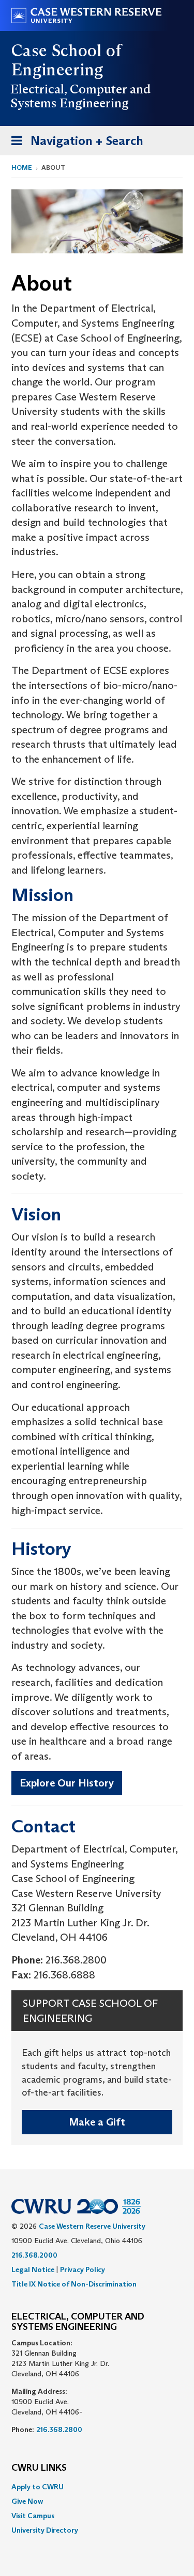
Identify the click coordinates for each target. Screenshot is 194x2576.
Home (22, 167)
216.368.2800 (59, 2429)
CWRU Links (39, 2468)
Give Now (27, 2501)
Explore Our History (67, 1783)
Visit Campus (33, 2516)
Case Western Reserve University (92, 2226)
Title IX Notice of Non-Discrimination (74, 2284)
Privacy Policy (83, 2269)
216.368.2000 (34, 2255)
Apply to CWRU (38, 2487)
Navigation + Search (74, 144)
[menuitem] (97, 2487)
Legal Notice (33, 2269)
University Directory (45, 2530)
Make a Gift (97, 2122)
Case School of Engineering (66, 60)
